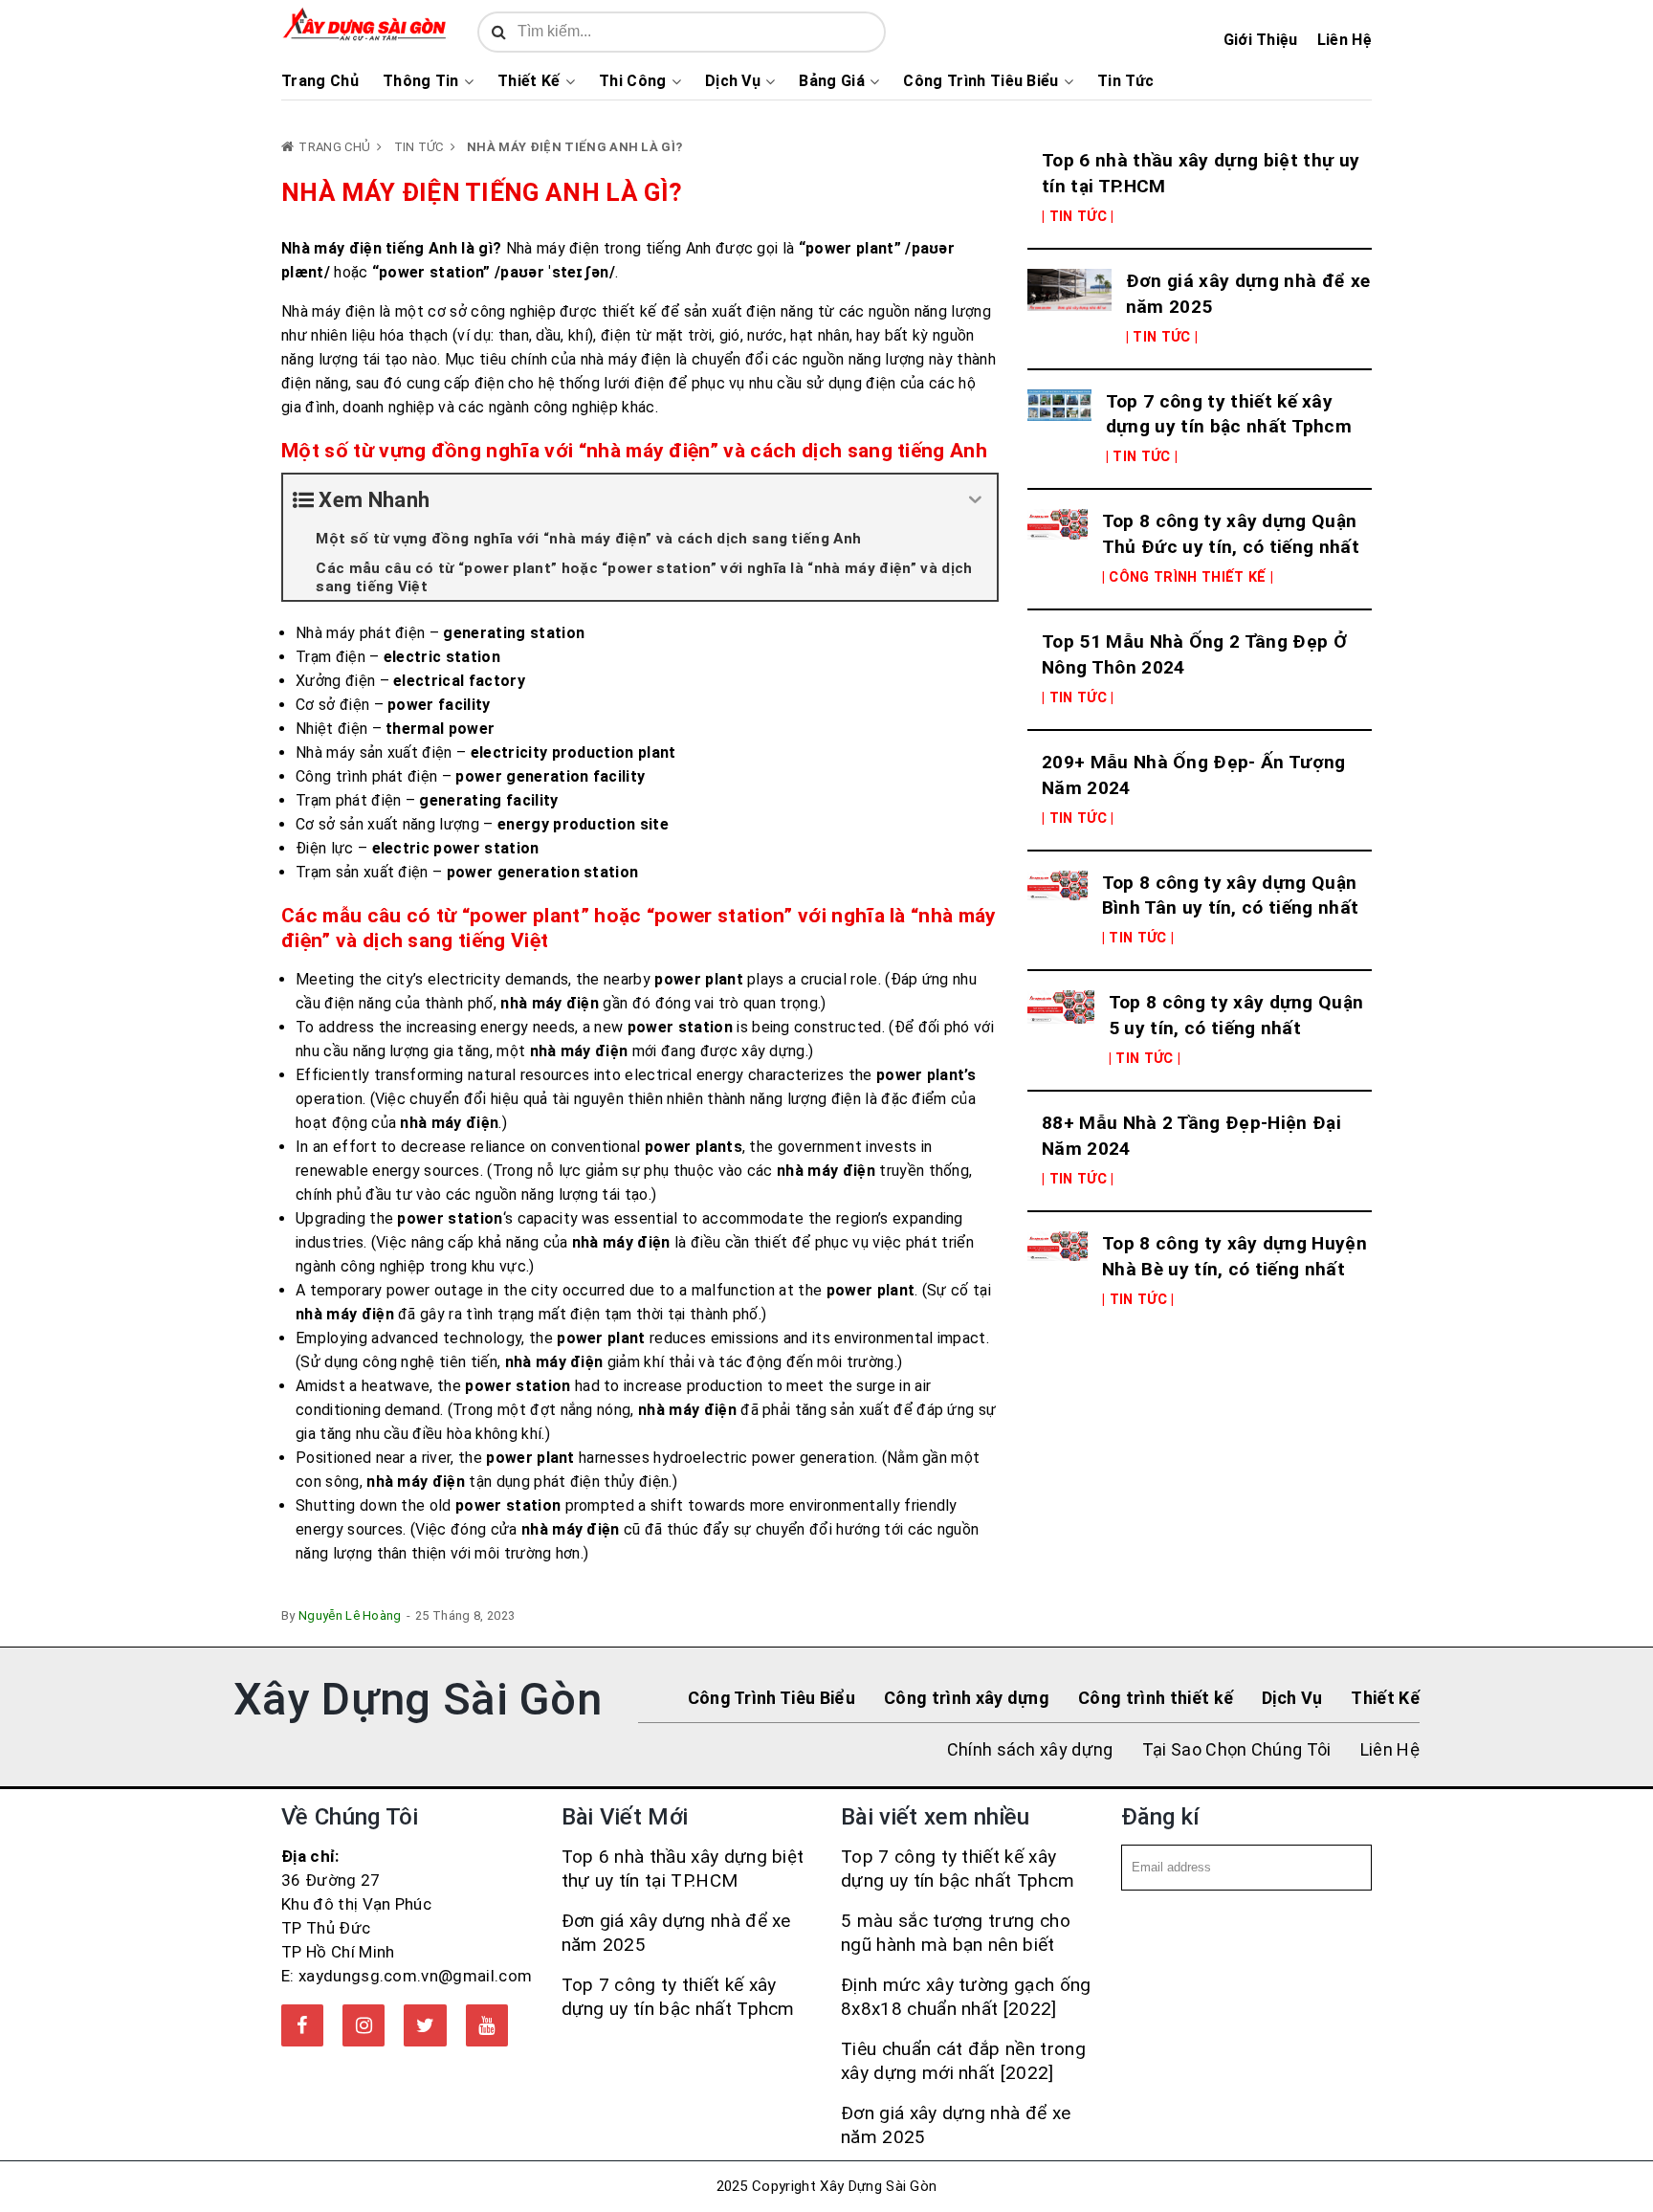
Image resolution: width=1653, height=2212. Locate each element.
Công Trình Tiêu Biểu (981, 81)
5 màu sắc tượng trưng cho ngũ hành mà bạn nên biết (956, 1933)
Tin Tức (1125, 81)
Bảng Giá (832, 81)
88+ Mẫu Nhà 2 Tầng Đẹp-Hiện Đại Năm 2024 (1191, 1136)
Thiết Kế (529, 81)
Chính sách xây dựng (1030, 1749)
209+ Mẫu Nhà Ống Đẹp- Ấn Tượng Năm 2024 (1194, 775)
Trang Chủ (320, 81)
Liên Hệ (1344, 40)
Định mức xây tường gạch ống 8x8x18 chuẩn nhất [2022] (966, 1997)
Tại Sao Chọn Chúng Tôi (1237, 1749)
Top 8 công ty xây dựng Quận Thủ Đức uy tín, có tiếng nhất (1231, 534)
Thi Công (633, 81)
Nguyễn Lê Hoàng (350, 1615)
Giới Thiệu (1261, 40)
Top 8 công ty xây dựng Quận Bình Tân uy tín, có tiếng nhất (1231, 896)
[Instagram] (364, 2025)
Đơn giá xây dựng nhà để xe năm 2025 (1248, 294)
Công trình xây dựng (967, 1698)
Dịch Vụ (733, 81)
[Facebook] (302, 2025)
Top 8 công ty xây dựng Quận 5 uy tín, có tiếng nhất (1236, 1015)
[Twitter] (425, 2025)
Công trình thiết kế (1156, 1698)
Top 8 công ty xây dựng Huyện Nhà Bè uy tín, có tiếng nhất (1234, 1256)
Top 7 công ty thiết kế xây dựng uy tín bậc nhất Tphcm (1229, 414)
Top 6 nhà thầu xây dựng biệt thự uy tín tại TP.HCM (1201, 173)
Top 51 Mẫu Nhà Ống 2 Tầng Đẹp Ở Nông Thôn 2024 (1194, 654)
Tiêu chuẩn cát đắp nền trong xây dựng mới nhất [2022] (963, 2061)
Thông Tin (421, 81)
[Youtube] (487, 2025)
